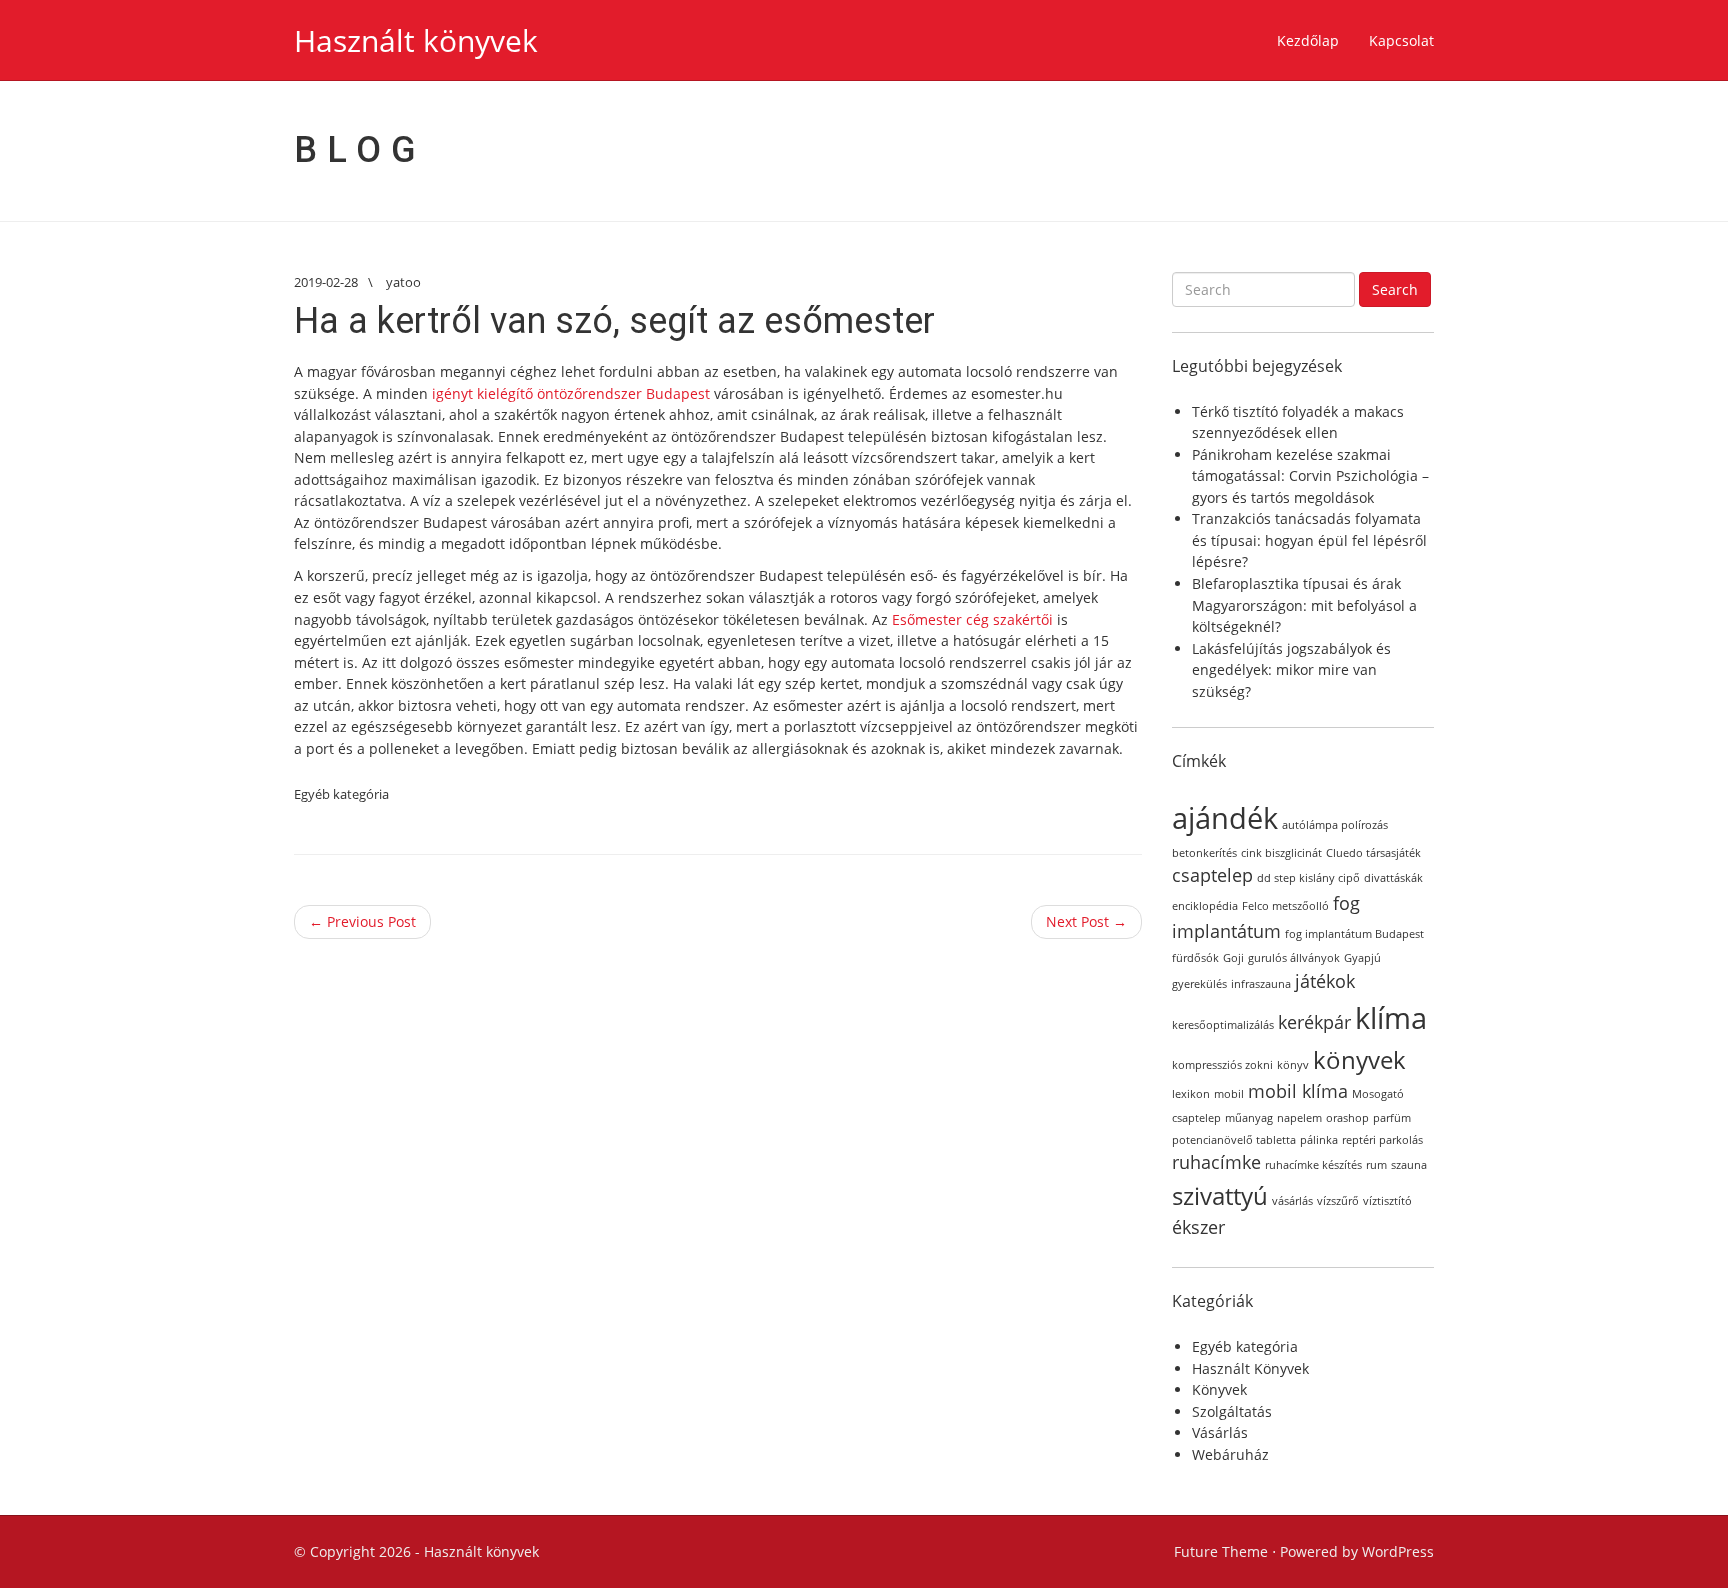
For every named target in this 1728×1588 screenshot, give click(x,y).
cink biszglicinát (1281, 853)
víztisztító (1387, 1201)
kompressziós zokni (1222, 1065)
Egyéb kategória (341, 794)
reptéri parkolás (1382, 1140)
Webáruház (1230, 1454)
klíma (1391, 1018)
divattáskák (1393, 878)
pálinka (1319, 1140)
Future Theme (1221, 1551)
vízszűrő (1338, 1201)
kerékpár (1314, 1022)
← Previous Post (362, 921)
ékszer (1198, 1227)
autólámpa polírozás (1335, 825)
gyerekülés (1199, 984)
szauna (1409, 1165)
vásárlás (1292, 1201)
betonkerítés (1204, 853)
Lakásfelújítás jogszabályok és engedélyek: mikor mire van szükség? (1291, 670)
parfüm (1392, 1118)
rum (1376, 1165)
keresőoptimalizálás (1223, 1025)
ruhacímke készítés (1313, 1165)
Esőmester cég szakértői (972, 619)
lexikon (1191, 1094)
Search (1395, 289)
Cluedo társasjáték (1373, 853)
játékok (1325, 981)
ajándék (1225, 818)
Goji (1233, 958)
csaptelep (1212, 875)
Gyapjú (1362, 958)
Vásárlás (1220, 1432)
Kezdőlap (1308, 40)
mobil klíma (1298, 1091)
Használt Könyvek (1250, 1368)
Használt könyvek (416, 40)
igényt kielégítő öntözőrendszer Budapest (571, 393)
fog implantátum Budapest (1354, 934)
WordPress (1398, 1551)
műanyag (1249, 1118)
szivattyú (1220, 1195)
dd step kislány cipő (1308, 878)
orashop (1347, 1118)
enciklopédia (1205, 906)
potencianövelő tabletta (1234, 1140)
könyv (1293, 1065)
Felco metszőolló (1285, 906)
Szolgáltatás (1232, 1411)
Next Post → (1086, 921)
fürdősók (1195, 958)
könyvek (1359, 1059)
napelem (1299, 1118)
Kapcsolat (1401, 40)
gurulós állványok (1294, 958)
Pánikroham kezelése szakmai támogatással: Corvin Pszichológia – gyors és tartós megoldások (1310, 476)
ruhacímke (1216, 1162)
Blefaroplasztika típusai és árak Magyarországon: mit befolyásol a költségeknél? (1304, 605)
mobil (1229, 1094)
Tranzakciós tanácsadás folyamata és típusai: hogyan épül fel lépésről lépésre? (1309, 540)
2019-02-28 (326, 282)
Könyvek (1219, 1389)
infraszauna (1261, 984)
